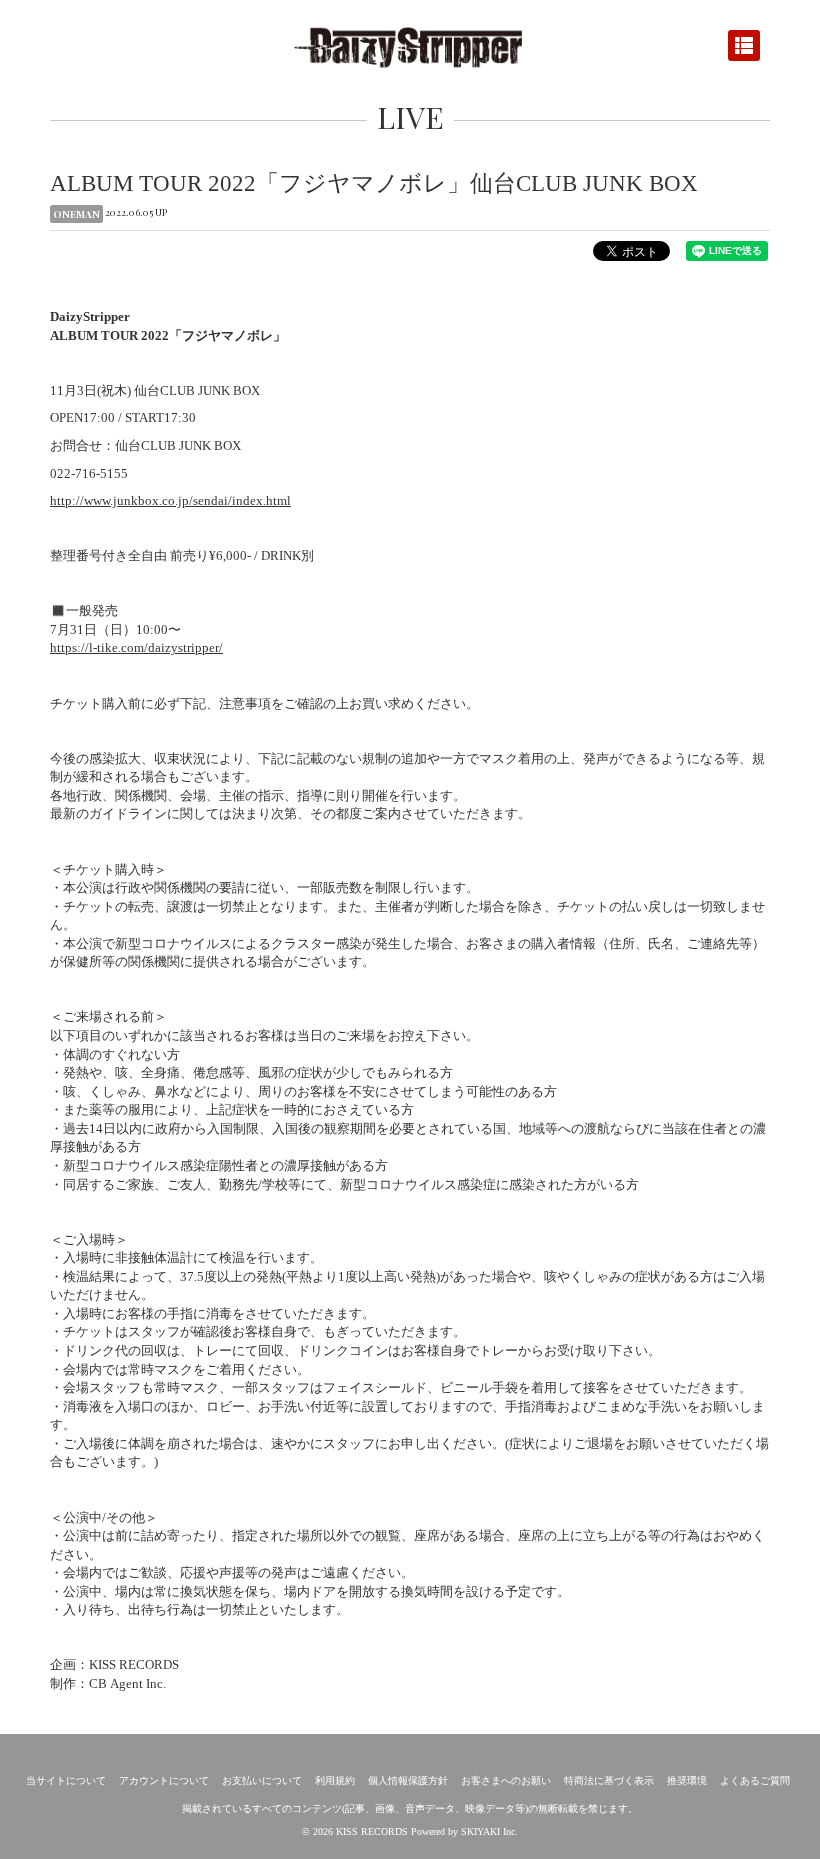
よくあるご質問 (755, 1780)
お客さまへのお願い (506, 1780)
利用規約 (335, 1780)
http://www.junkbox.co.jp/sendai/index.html (170, 500)
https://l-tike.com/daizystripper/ (136, 647)
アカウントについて (164, 1780)
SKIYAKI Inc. (489, 1831)
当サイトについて (66, 1780)
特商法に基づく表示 (609, 1780)
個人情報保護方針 (408, 1780)
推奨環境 (687, 1780)
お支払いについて (262, 1780)
